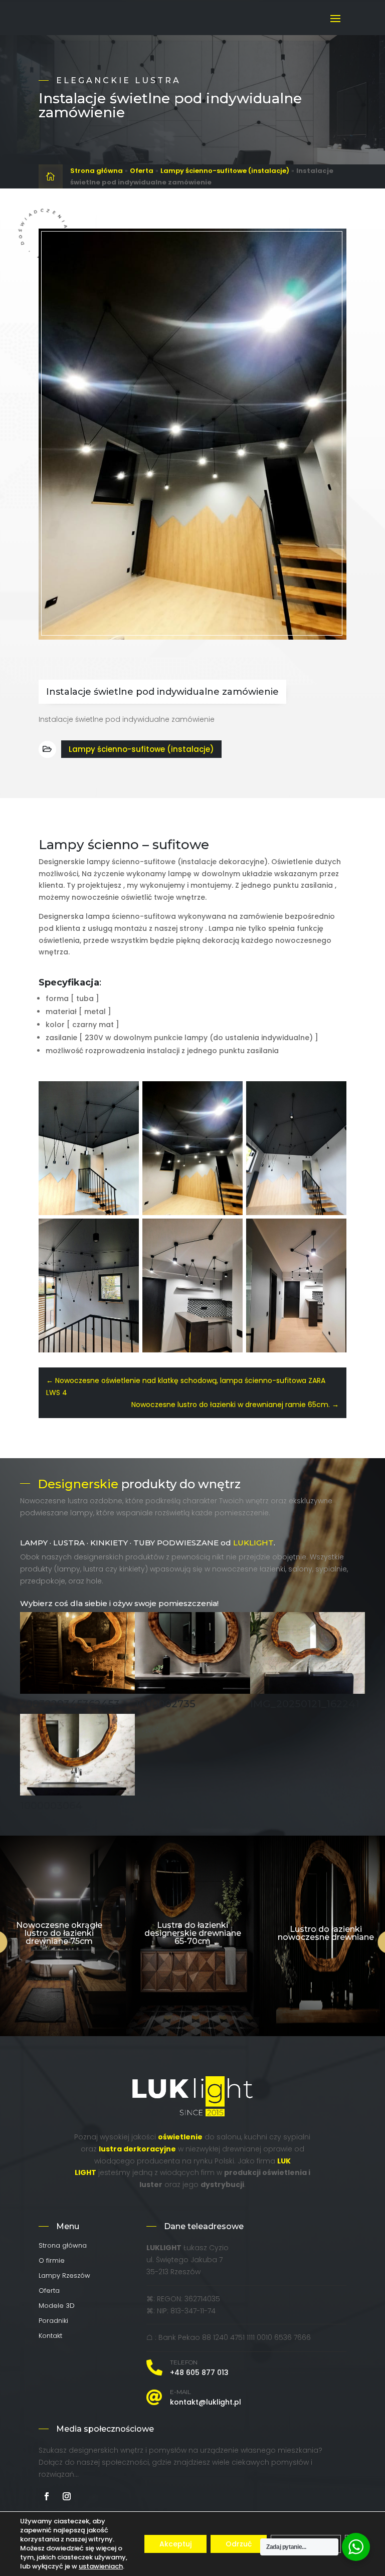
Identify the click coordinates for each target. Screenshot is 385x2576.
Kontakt (50, 2336)
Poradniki (53, 2321)
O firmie (52, 2261)
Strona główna (97, 171)
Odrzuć (239, 2544)
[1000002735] (192, 1691)
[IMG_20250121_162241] (308, 1691)
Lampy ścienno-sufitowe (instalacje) (225, 171)
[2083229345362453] (77, 1691)
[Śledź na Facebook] (47, 2496)
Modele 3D (57, 2306)
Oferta (142, 171)
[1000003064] (77, 1793)
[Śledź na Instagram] (67, 2496)
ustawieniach (101, 2566)
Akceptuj (175, 2544)
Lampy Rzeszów (64, 2276)
